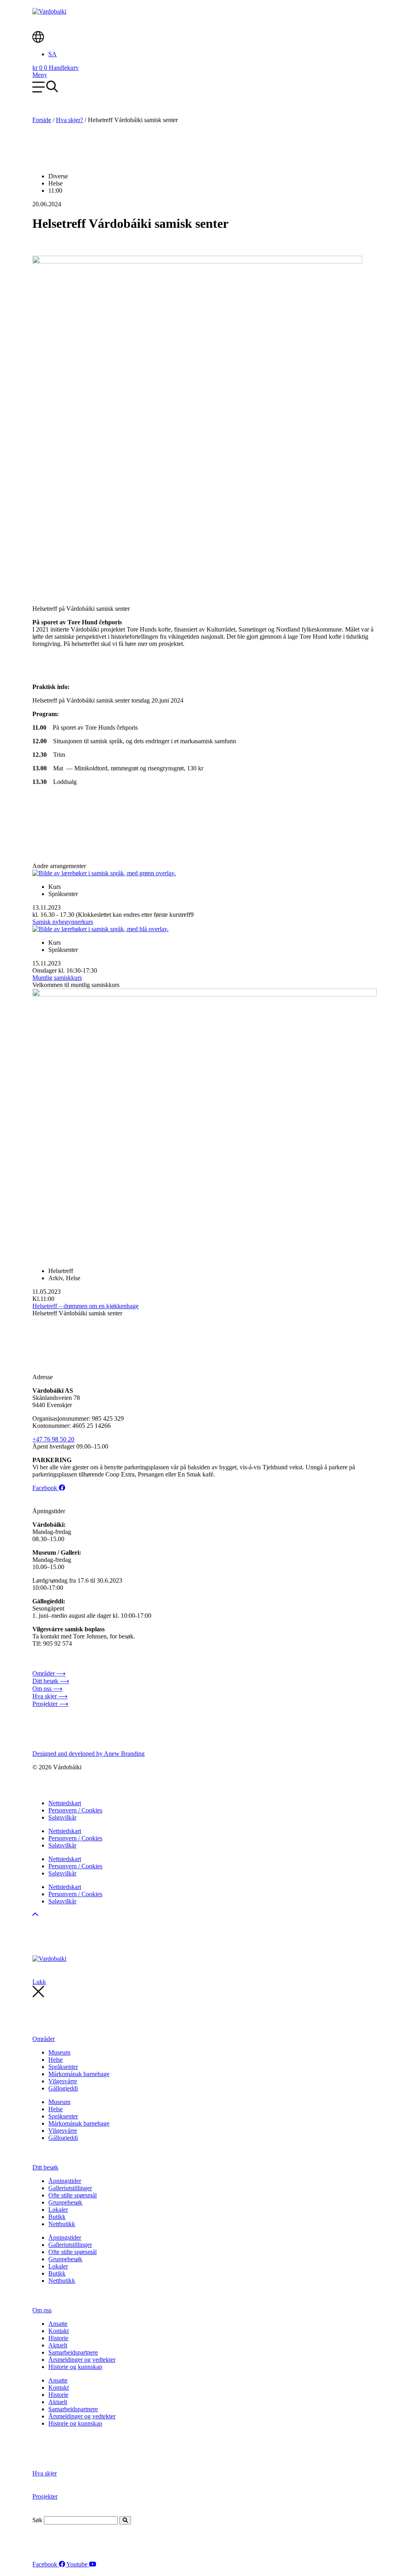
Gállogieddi (63, 2088)
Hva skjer (45, 2473)
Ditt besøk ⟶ (51, 1681)
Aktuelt (58, 2345)
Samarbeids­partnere (73, 2352)
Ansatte (58, 2324)
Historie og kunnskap (75, 2367)
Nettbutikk (62, 2224)
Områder (44, 2039)
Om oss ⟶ (47, 1689)
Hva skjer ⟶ (50, 1696)
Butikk (57, 2217)
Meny (40, 75)
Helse (56, 2060)
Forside (42, 120)
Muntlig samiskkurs (57, 978)
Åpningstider (65, 2181)
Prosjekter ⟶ (50, 1704)
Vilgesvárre (63, 2081)
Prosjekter (45, 2496)
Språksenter (63, 2067)
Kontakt (59, 2331)
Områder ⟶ (49, 1673)
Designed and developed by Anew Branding (88, 1754)
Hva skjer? (69, 120)
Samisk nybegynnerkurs (63, 922)
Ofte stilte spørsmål (72, 2195)
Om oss (42, 2310)
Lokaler (58, 2210)
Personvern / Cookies (75, 1810)
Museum (59, 2052)
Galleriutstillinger (70, 2188)
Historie (58, 2338)
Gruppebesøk (65, 2202)
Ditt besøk (45, 2167)
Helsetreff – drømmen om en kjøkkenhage (85, 1306)
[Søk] (125, 2520)
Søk (37, 2520)
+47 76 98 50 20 (53, 1439)
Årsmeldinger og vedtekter (82, 2360)
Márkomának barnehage (79, 2074)
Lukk (39, 1982)
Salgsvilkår (62, 1817)
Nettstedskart (65, 1803)
